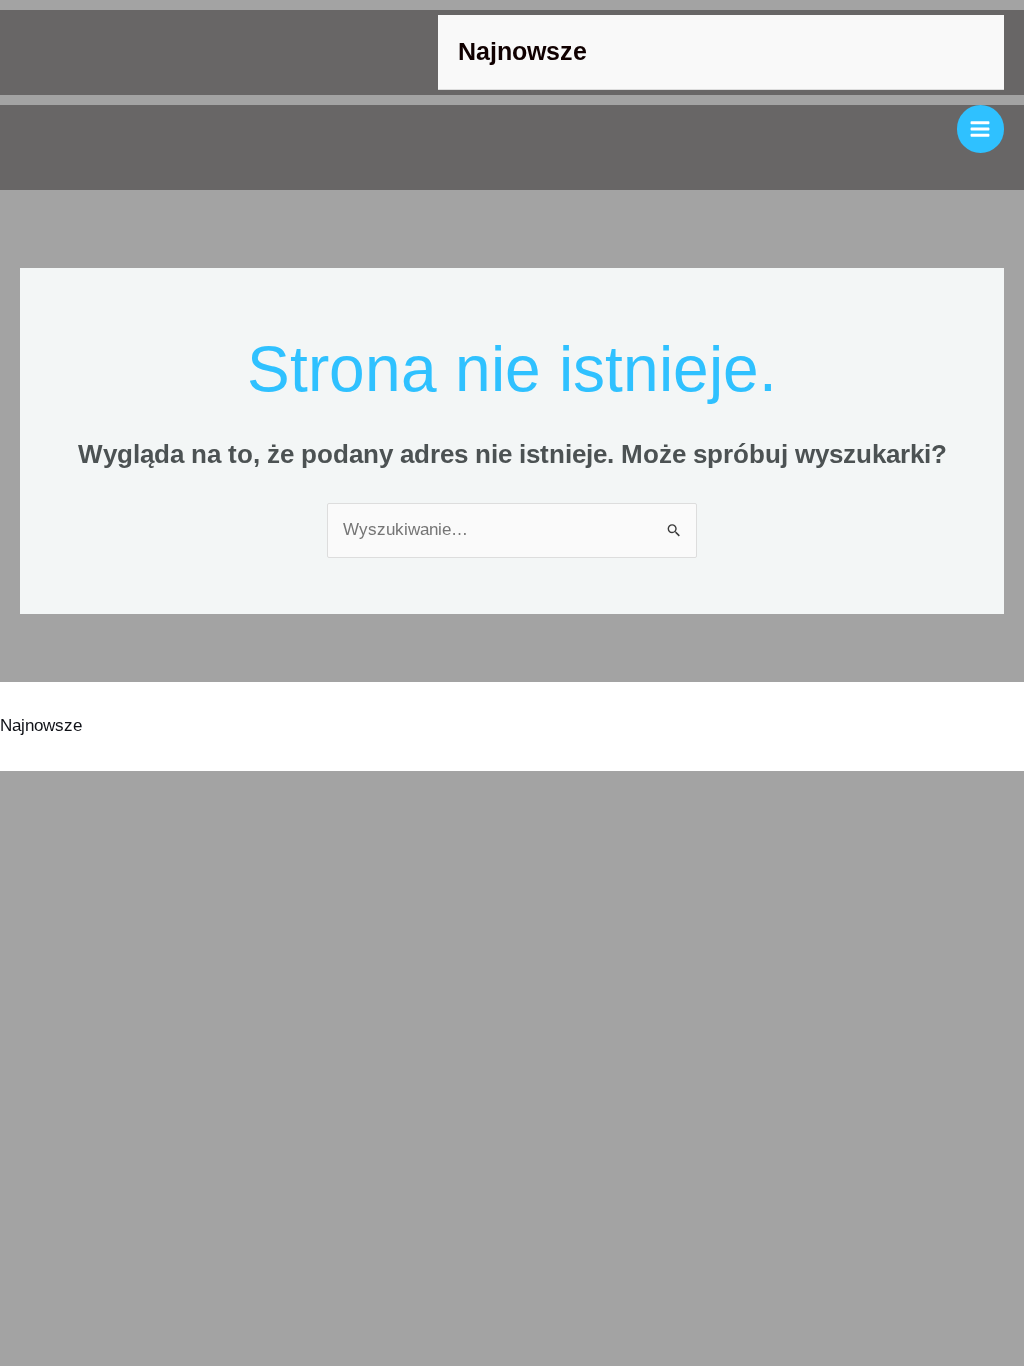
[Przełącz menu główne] (981, 129)
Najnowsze (522, 51)
